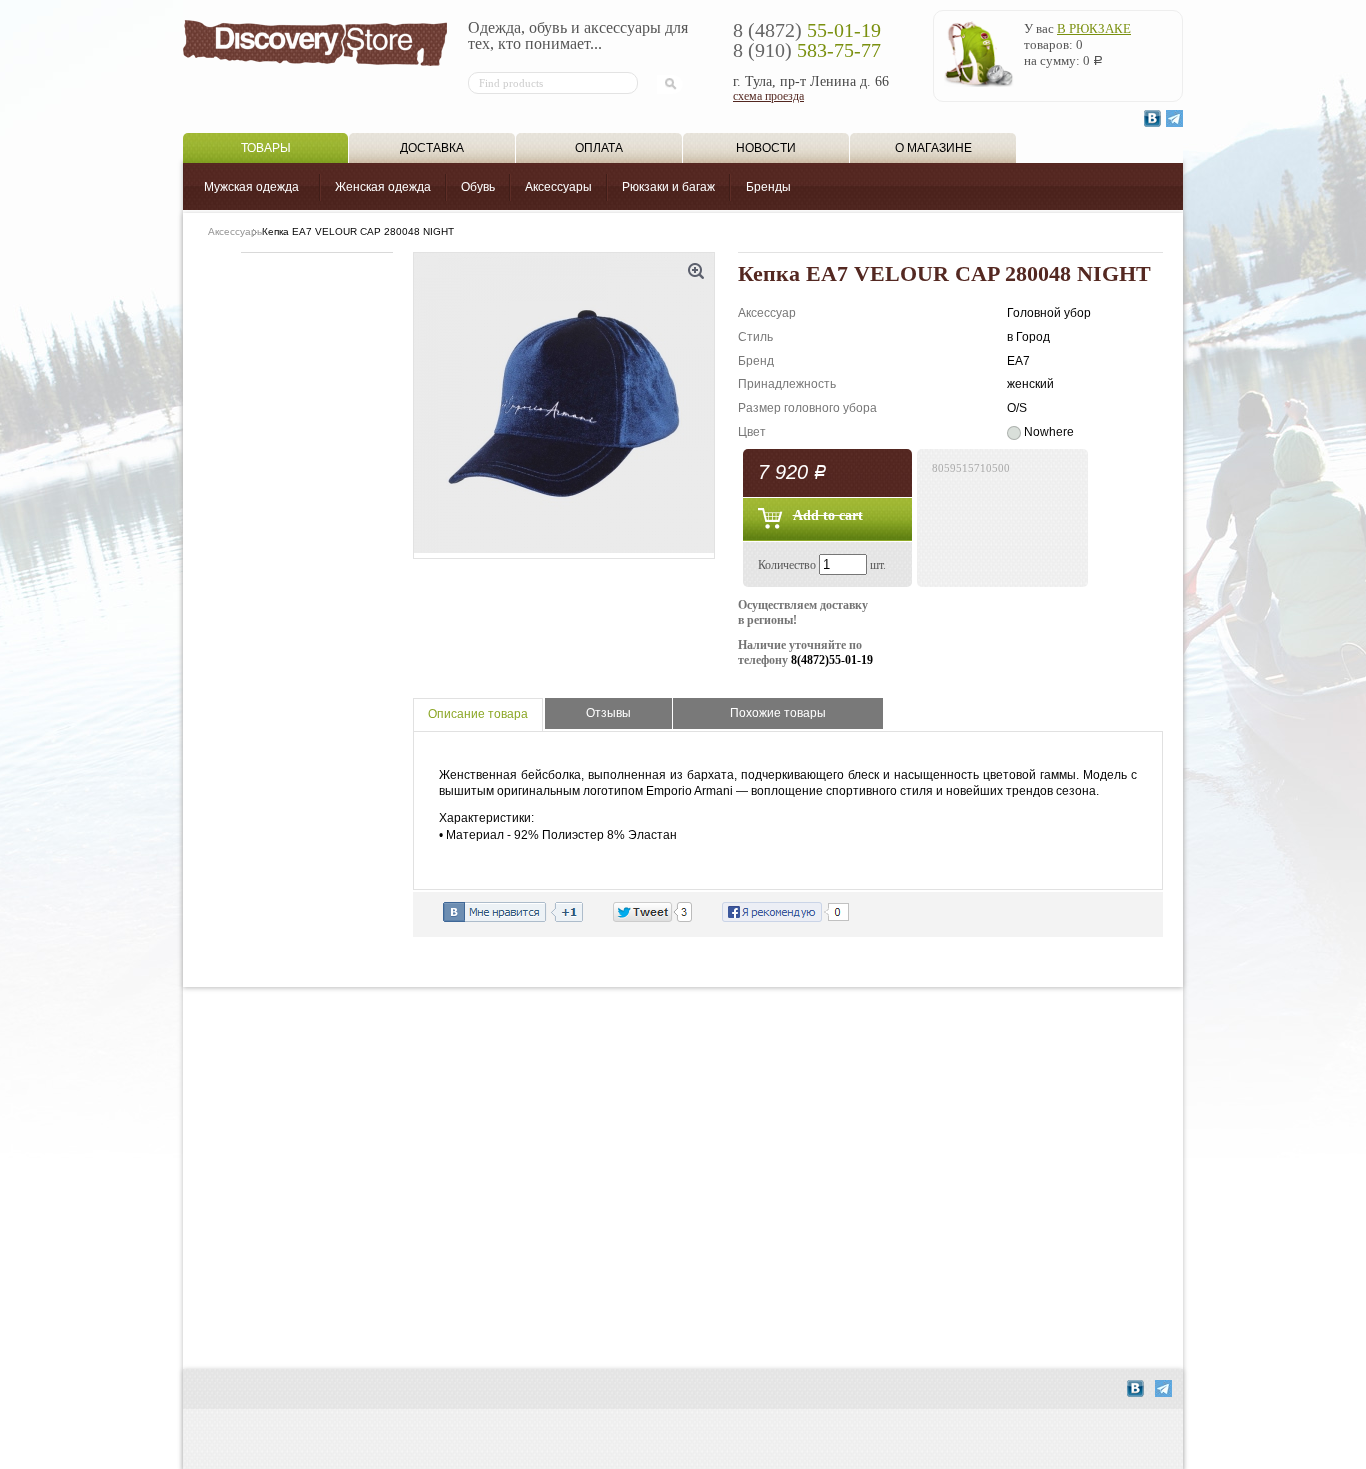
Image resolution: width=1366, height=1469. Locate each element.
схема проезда (768, 96)
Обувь (478, 187)
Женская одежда (383, 187)
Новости (766, 148)
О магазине (933, 148)
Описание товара (478, 714)
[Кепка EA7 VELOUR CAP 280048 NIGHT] (564, 405)
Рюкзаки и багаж (668, 187)
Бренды (768, 187)
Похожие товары (778, 713)
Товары (266, 148)
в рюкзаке (1094, 28)
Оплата (599, 148)
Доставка (432, 148)
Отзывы (608, 713)
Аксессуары (558, 187)
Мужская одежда (251, 187)
